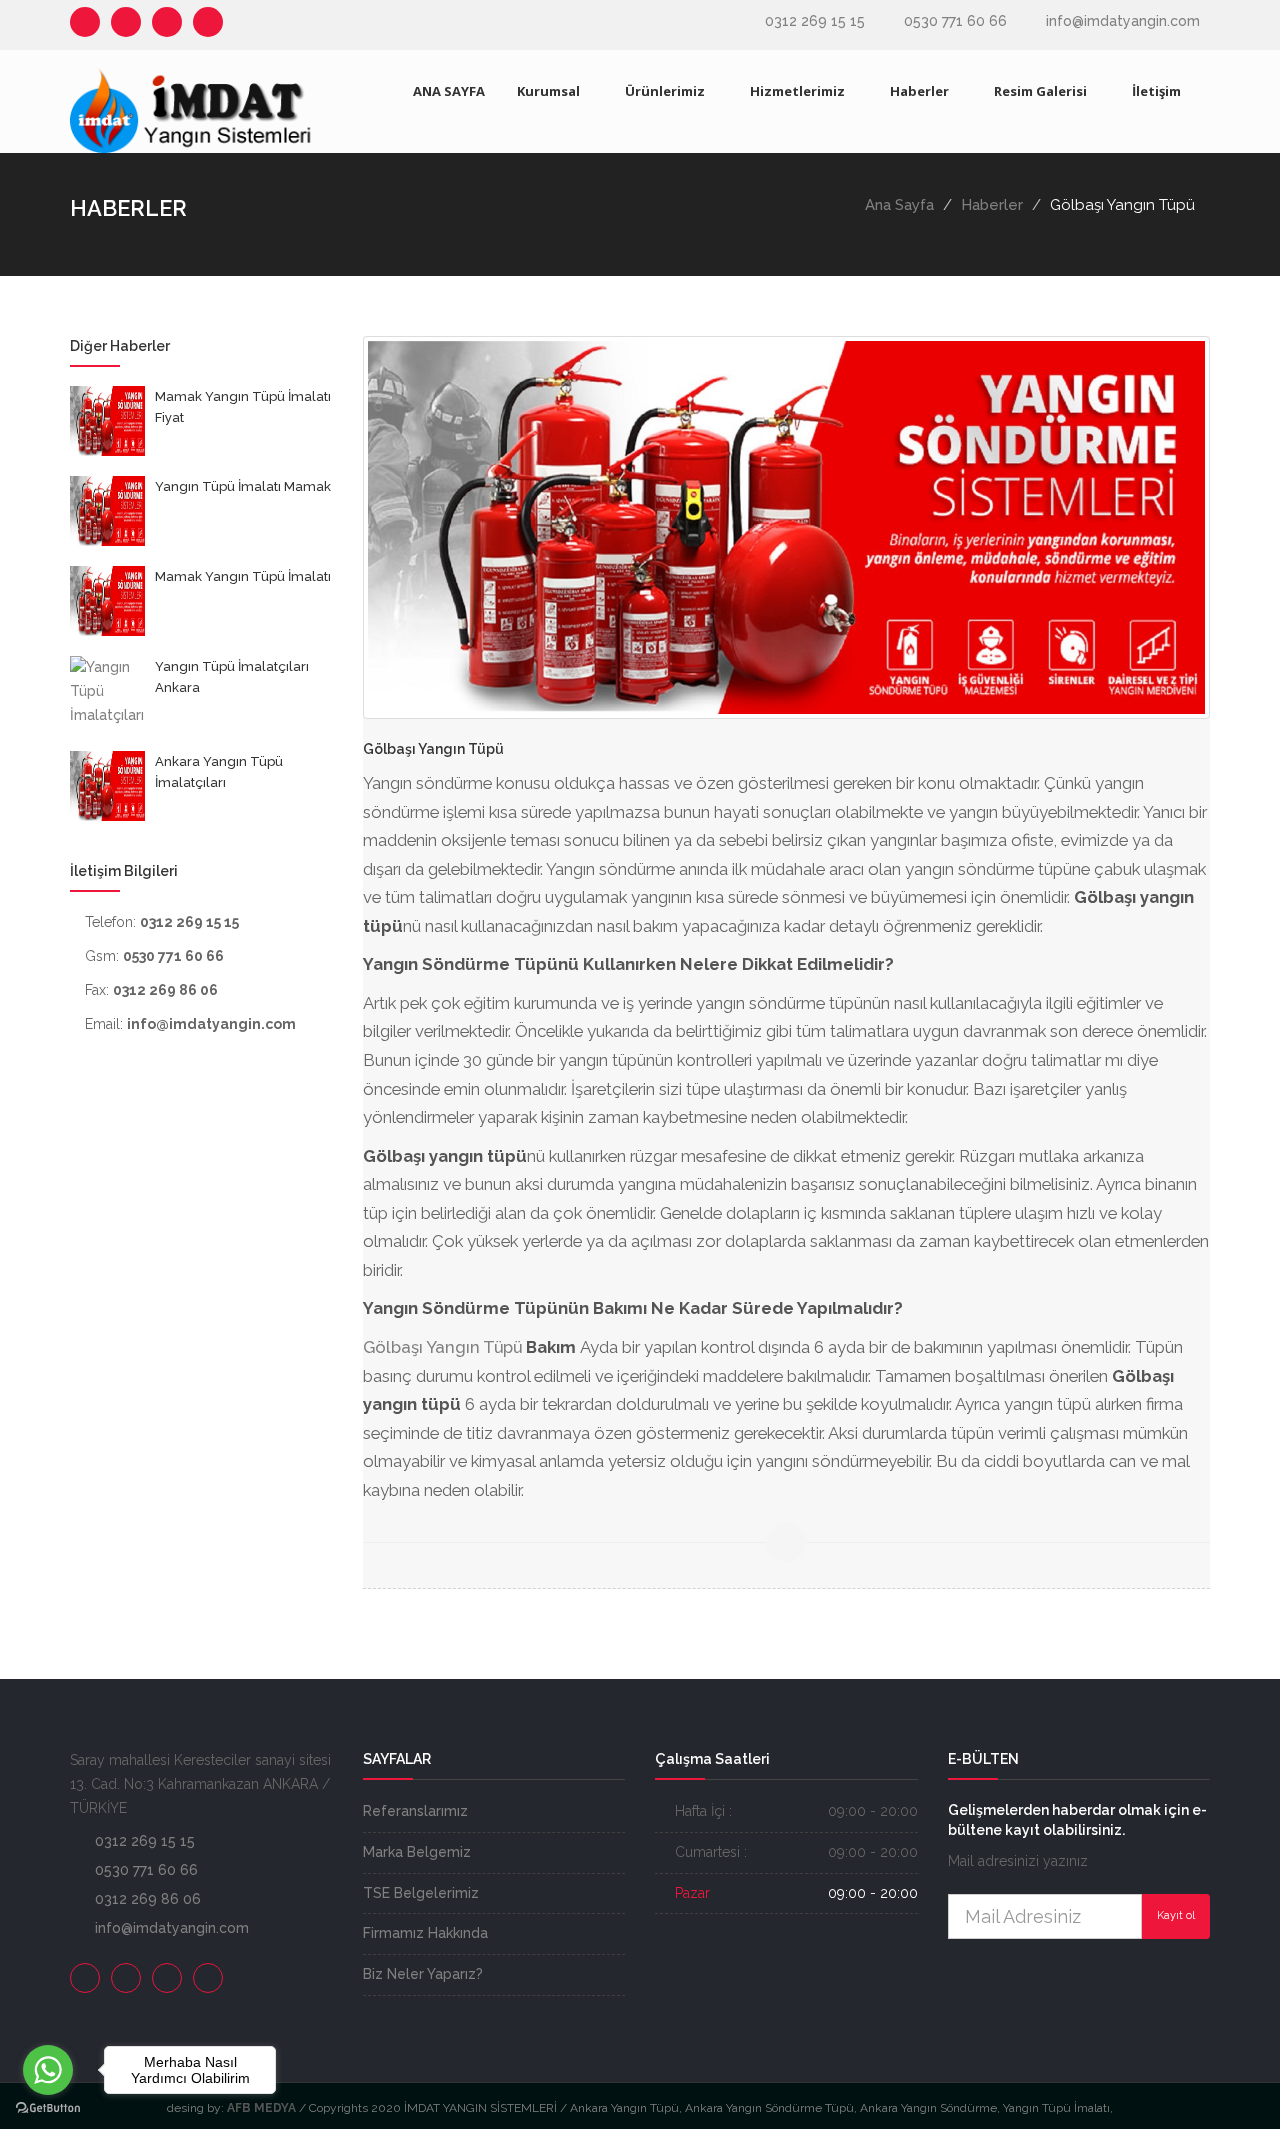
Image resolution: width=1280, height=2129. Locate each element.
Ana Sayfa (899, 205)
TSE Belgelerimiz (421, 1893)
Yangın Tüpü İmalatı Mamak (243, 486)
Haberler (919, 91)
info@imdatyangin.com (1123, 21)
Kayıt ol (1176, 1915)
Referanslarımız (415, 1811)
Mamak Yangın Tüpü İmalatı (243, 576)
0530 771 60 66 (955, 21)
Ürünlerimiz (665, 91)
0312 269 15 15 (815, 21)
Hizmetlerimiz (797, 91)
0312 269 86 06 (148, 1899)
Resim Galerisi (1040, 91)
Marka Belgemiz (417, 1852)
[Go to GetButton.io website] (48, 2108)
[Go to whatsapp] (48, 2070)
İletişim (1156, 91)
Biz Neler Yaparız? (423, 1974)
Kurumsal (548, 91)
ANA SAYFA (449, 91)
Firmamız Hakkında (425, 1933)
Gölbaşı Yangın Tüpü (442, 1347)
